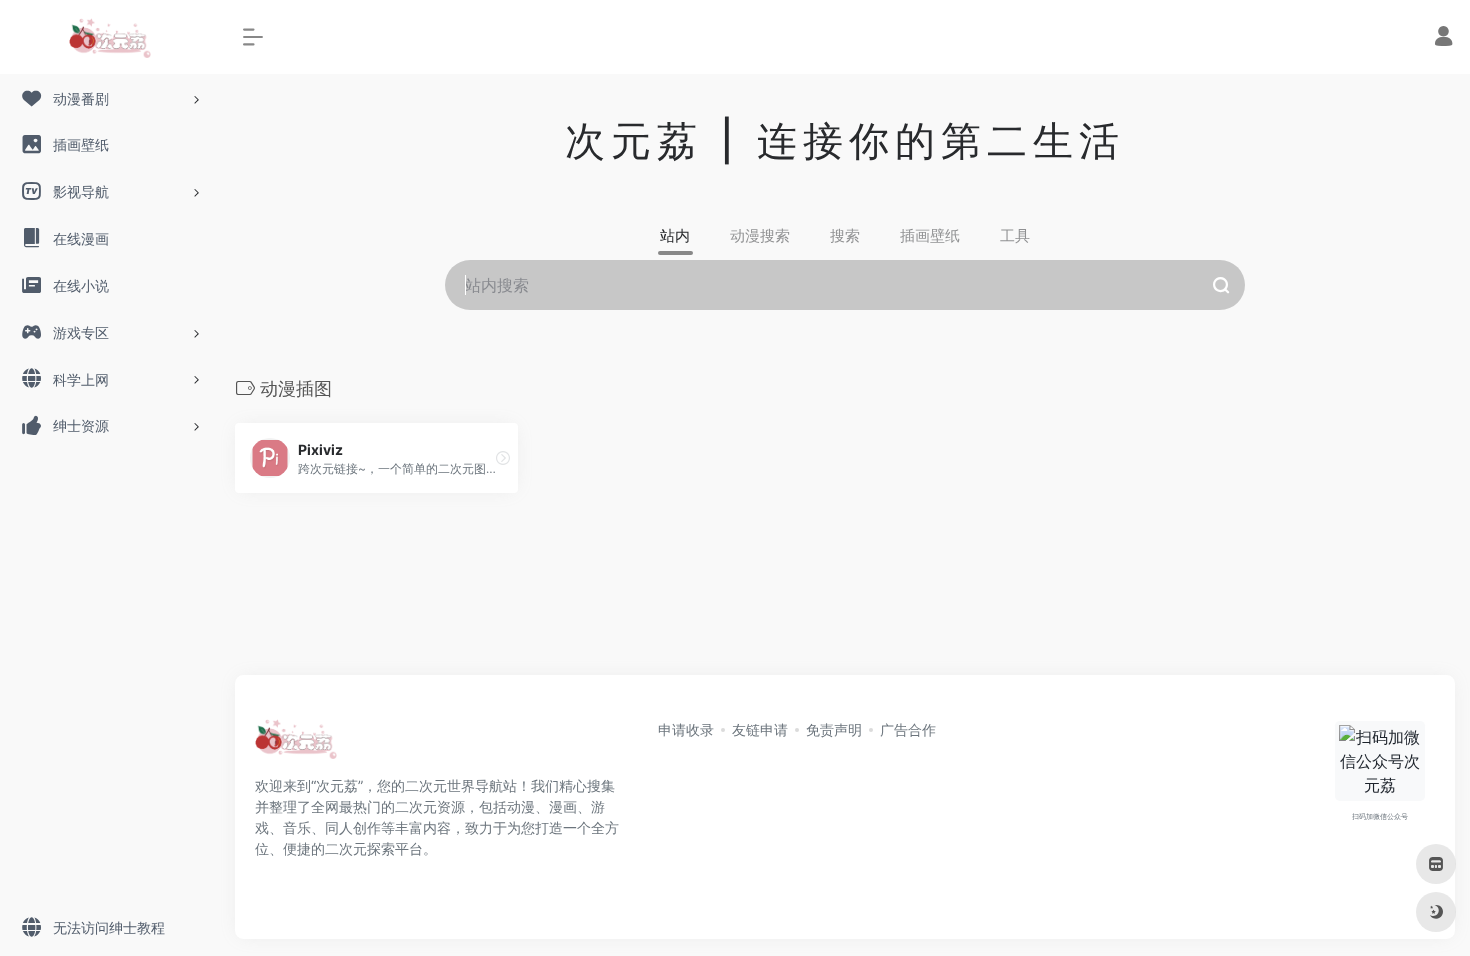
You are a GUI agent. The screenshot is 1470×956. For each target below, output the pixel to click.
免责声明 (834, 729)
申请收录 (686, 729)
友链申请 (760, 729)
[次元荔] (296, 745)
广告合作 (908, 729)
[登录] (1443, 38)
